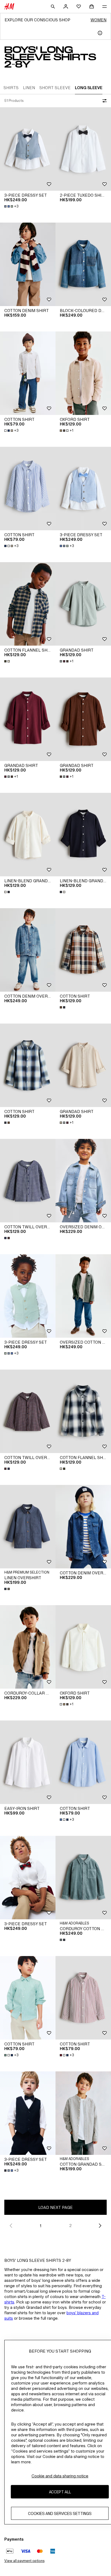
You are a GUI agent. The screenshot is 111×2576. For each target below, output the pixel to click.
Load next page (55, 2207)
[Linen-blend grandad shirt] (28, 835)
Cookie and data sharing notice (60, 2476)
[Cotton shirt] (28, 373)
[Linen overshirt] (28, 1527)
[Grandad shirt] (83, 604)
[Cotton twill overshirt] (28, 1181)
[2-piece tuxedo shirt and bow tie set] (83, 149)
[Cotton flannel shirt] (28, 604)
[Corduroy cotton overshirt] (83, 1878)
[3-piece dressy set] (28, 149)
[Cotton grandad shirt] (83, 2113)
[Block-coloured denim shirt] (83, 264)
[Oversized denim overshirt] (83, 1181)
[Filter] (103, 101)
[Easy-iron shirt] (28, 1762)
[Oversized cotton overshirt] (83, 1296)
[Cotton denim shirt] (28, 264)
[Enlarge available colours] (8, 661)
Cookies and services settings (60, 2513)
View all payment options (24, 2561)
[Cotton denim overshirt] (28, 950)
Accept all (60, 2492)
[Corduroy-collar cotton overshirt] (28, 1647)
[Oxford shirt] (83, 373)
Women (98, 20)
